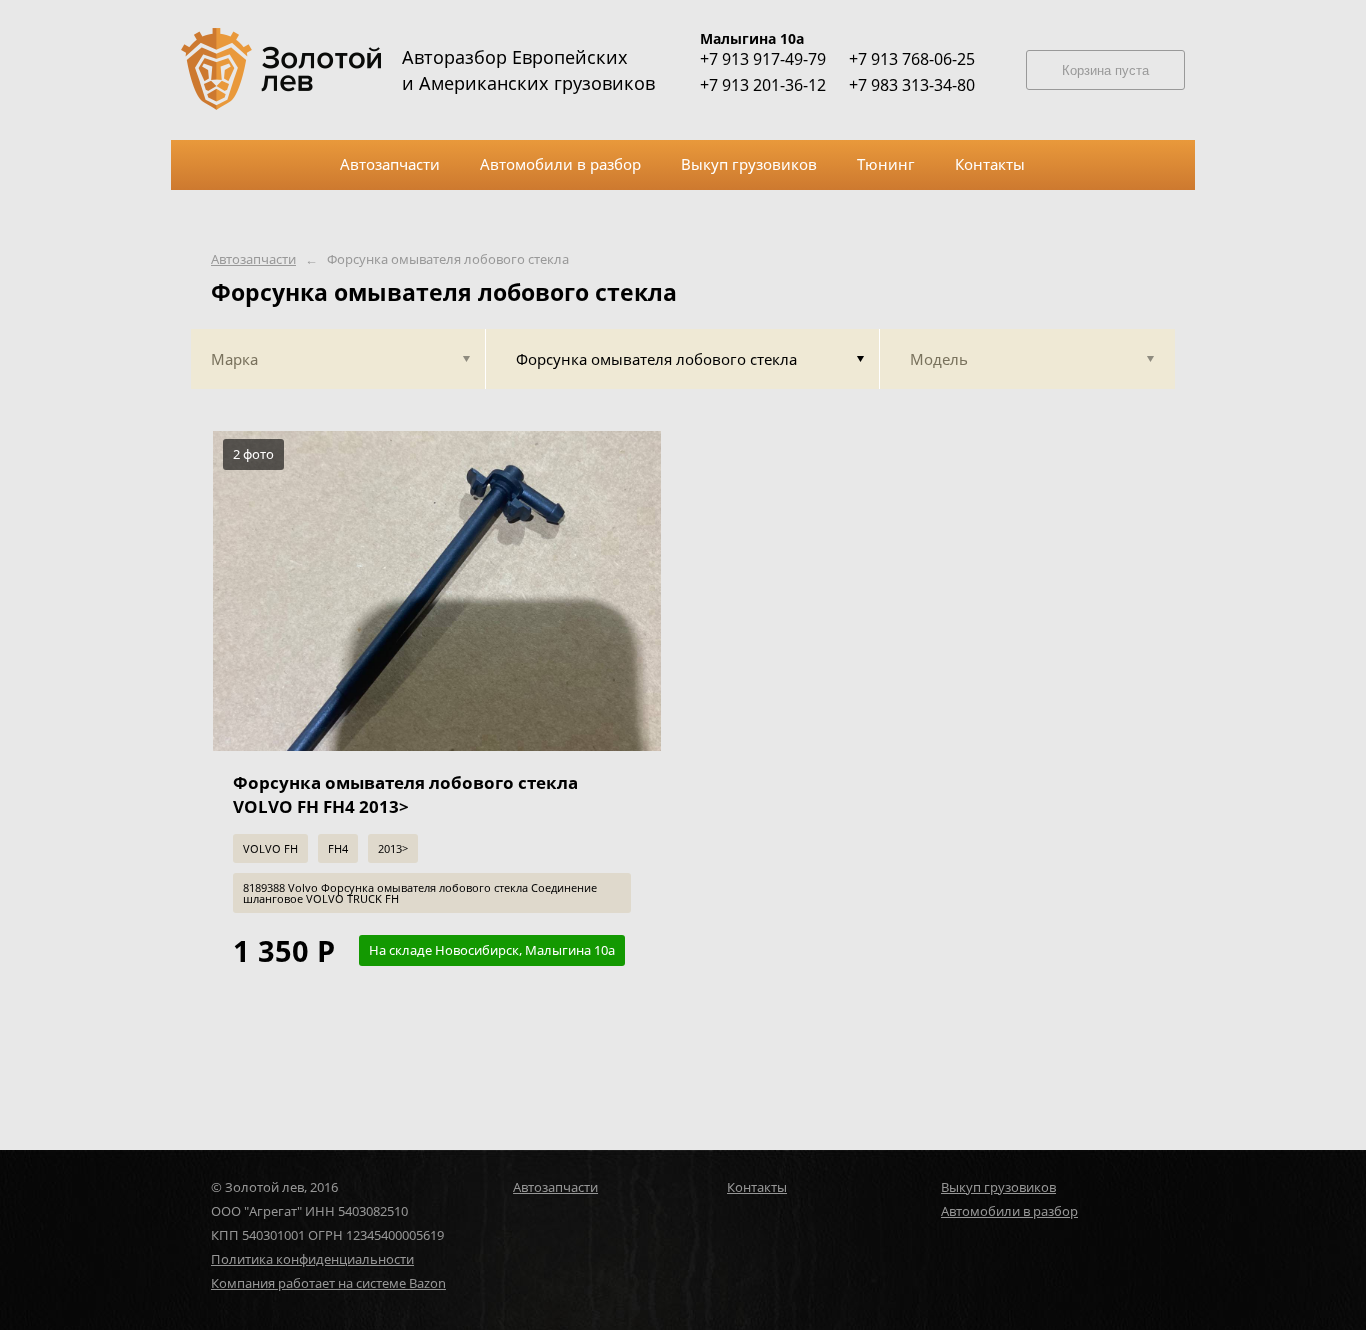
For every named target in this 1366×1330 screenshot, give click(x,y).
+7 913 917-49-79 (763, 59)
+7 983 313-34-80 (912, 85)
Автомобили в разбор (1009, 1211)
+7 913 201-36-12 (763, 85)
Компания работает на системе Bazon (328, 1283)
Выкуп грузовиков (998, 1187)
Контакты (757, 1187)
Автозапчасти (253, 259)
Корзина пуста (1105, 70)
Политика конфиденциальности (312, 1259)
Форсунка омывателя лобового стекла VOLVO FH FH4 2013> (405, 794)
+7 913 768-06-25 (912, 59)
